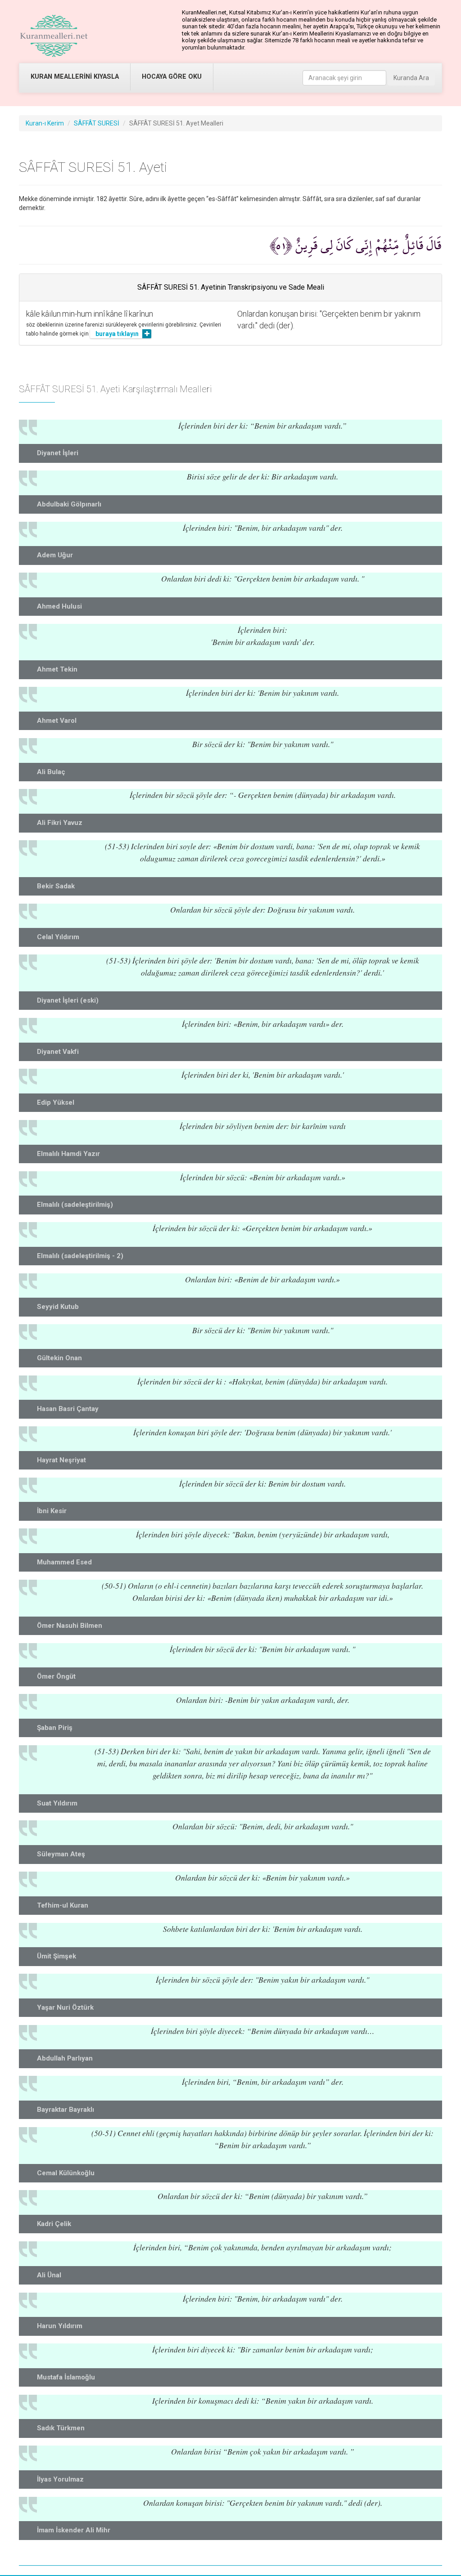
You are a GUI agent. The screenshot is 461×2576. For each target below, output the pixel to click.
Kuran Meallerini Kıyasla (75, 77)
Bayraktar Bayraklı (66, 2110)
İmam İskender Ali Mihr (74, 2530)
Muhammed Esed (64, 1562)
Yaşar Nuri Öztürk (65, 2007)
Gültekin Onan (59, 1358)
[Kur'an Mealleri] (54, 36)
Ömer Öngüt (56, 1676)
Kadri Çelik (54, 2224)
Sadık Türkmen (61, 2428)
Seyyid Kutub (58, 1307)
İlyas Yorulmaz (60, 2479)
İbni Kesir (52, 1511)
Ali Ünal (49, 2275)
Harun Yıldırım (60, 2326)
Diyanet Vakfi (58, 1052)
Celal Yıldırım (58, 937)
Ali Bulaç (51, 772)
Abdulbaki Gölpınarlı (69, 504)
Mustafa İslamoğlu (66, 2377)
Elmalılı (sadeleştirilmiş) (75, 1205)
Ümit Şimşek (56, 1956)
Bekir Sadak (56, 886)
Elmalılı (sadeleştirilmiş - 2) (80, 1256)
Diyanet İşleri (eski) (68, 1000)
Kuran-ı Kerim (45, 123)
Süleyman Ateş (61, 1854)
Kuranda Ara (411, 78)
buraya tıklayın (117, 334)
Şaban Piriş (55, 1728)
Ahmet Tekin (57, 669)
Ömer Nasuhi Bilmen (70, 1626)
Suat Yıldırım (57, 1803)
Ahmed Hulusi (59, 606)
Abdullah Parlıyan (65, 2058)
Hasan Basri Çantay (68, 1409)
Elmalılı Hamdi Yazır (68, 1154)
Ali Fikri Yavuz (60, 823)
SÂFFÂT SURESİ (97, 123)
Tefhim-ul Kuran (63, 1905)
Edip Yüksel (56, 1102)
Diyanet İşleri (58, 453)
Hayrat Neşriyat (61, 1460)
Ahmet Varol (57, 721)
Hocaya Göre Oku (172, 77)
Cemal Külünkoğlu (66, 2173)
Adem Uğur (55, 555)
